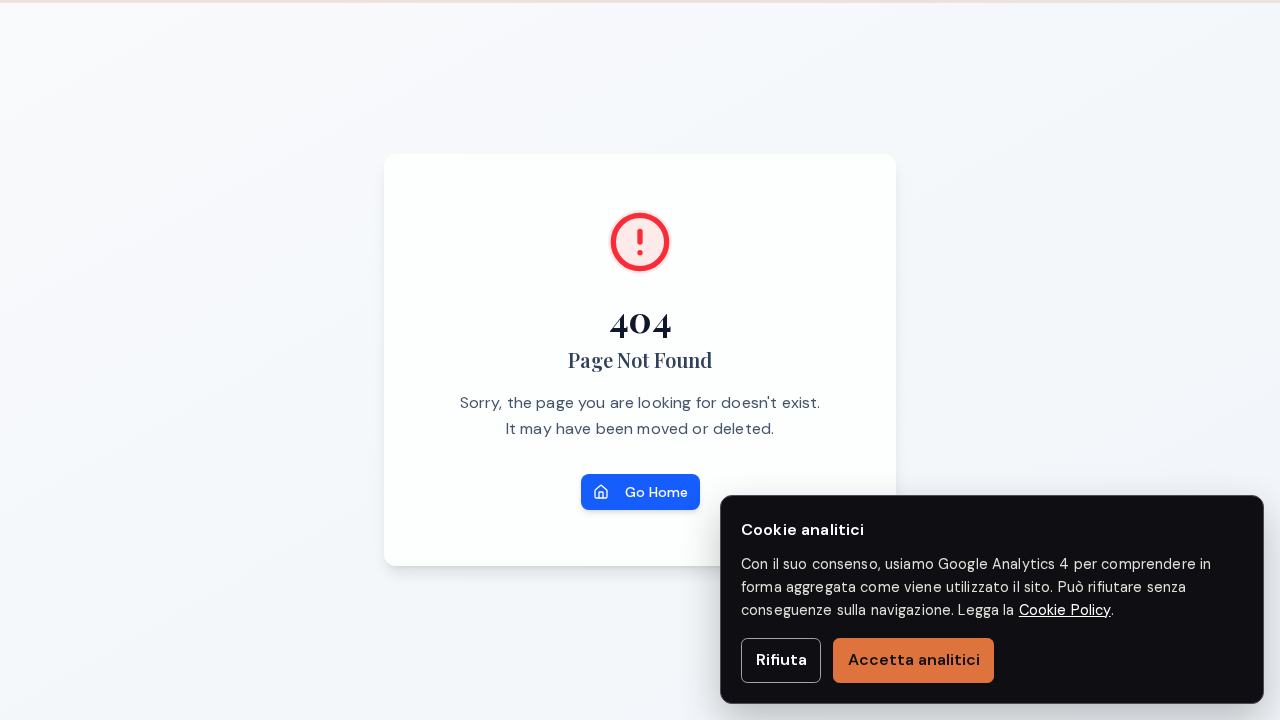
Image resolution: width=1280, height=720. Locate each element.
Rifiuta (781, 659)
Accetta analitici (914, 659)
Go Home (656, 492)
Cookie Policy (1065, 610)
